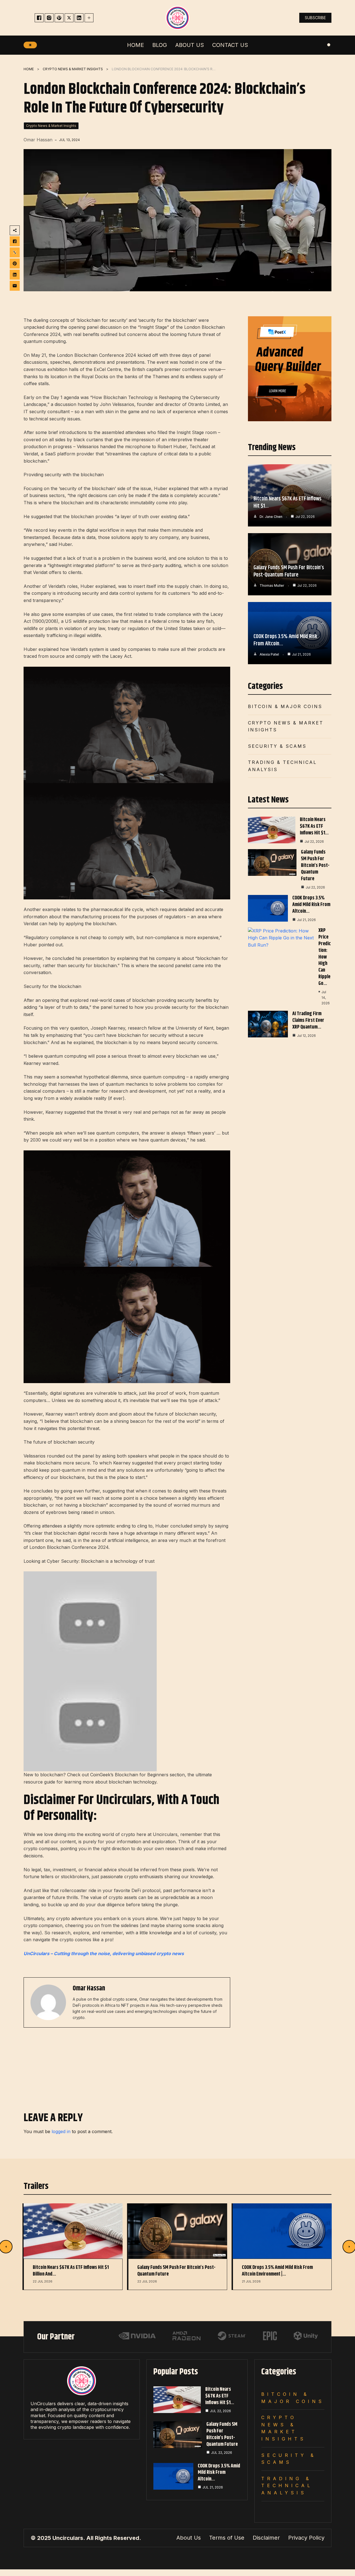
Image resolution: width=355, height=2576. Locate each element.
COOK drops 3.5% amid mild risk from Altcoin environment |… (277, 2271)
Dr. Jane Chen (271, 517)
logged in (61, 2131)
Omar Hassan (38, 140)
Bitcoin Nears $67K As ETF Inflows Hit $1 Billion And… (71, 2271)
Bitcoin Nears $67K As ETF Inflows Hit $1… (287, 502)
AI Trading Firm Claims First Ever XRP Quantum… (308, 1020)
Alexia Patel (269, 654)
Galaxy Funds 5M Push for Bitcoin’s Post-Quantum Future (289, 571)
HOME (29, 69)
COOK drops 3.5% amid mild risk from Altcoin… (285, 640)
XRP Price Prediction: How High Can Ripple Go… (325, 957)
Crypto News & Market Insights (73, 69)
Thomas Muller (272, 585)
